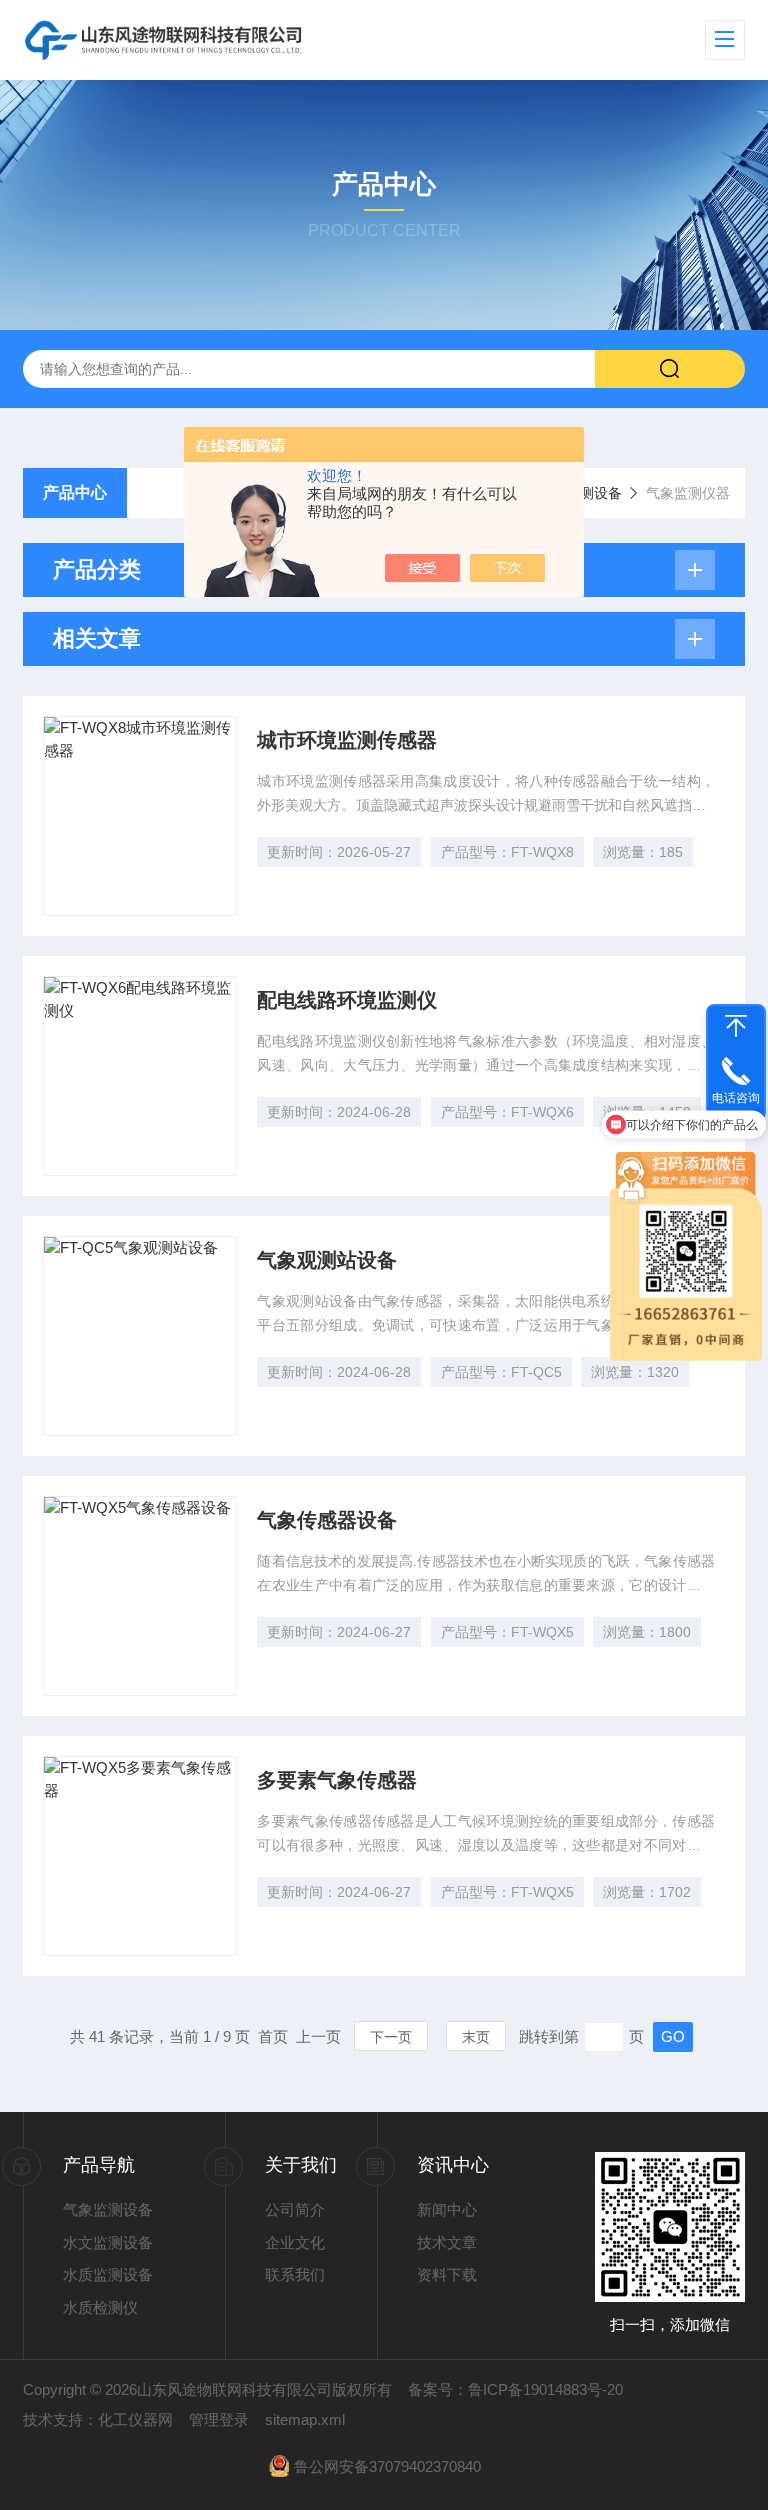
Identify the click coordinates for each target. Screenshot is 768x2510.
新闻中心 (447, 2209)
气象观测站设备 (327, 1260)
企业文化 (295, 2242)
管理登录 (219, 2419)
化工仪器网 (135, 2419)
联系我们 (295, 2274)
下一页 (391, 2037)
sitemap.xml (305, 2419)
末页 (476, 2037)
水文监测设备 (108, 2242)
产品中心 (75, 492)
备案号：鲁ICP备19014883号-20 (515, 2389)
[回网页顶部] (736, 1026)
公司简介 (295, 2209)
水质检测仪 (100, 2307)
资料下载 (447, 2274)
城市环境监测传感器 (347, 740)
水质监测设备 (108, 2274)
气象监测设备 (108, 2209)
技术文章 (447, 2242)
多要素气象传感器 (337, 1780)
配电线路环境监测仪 (347, 1000)
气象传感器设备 (327, 1520)
